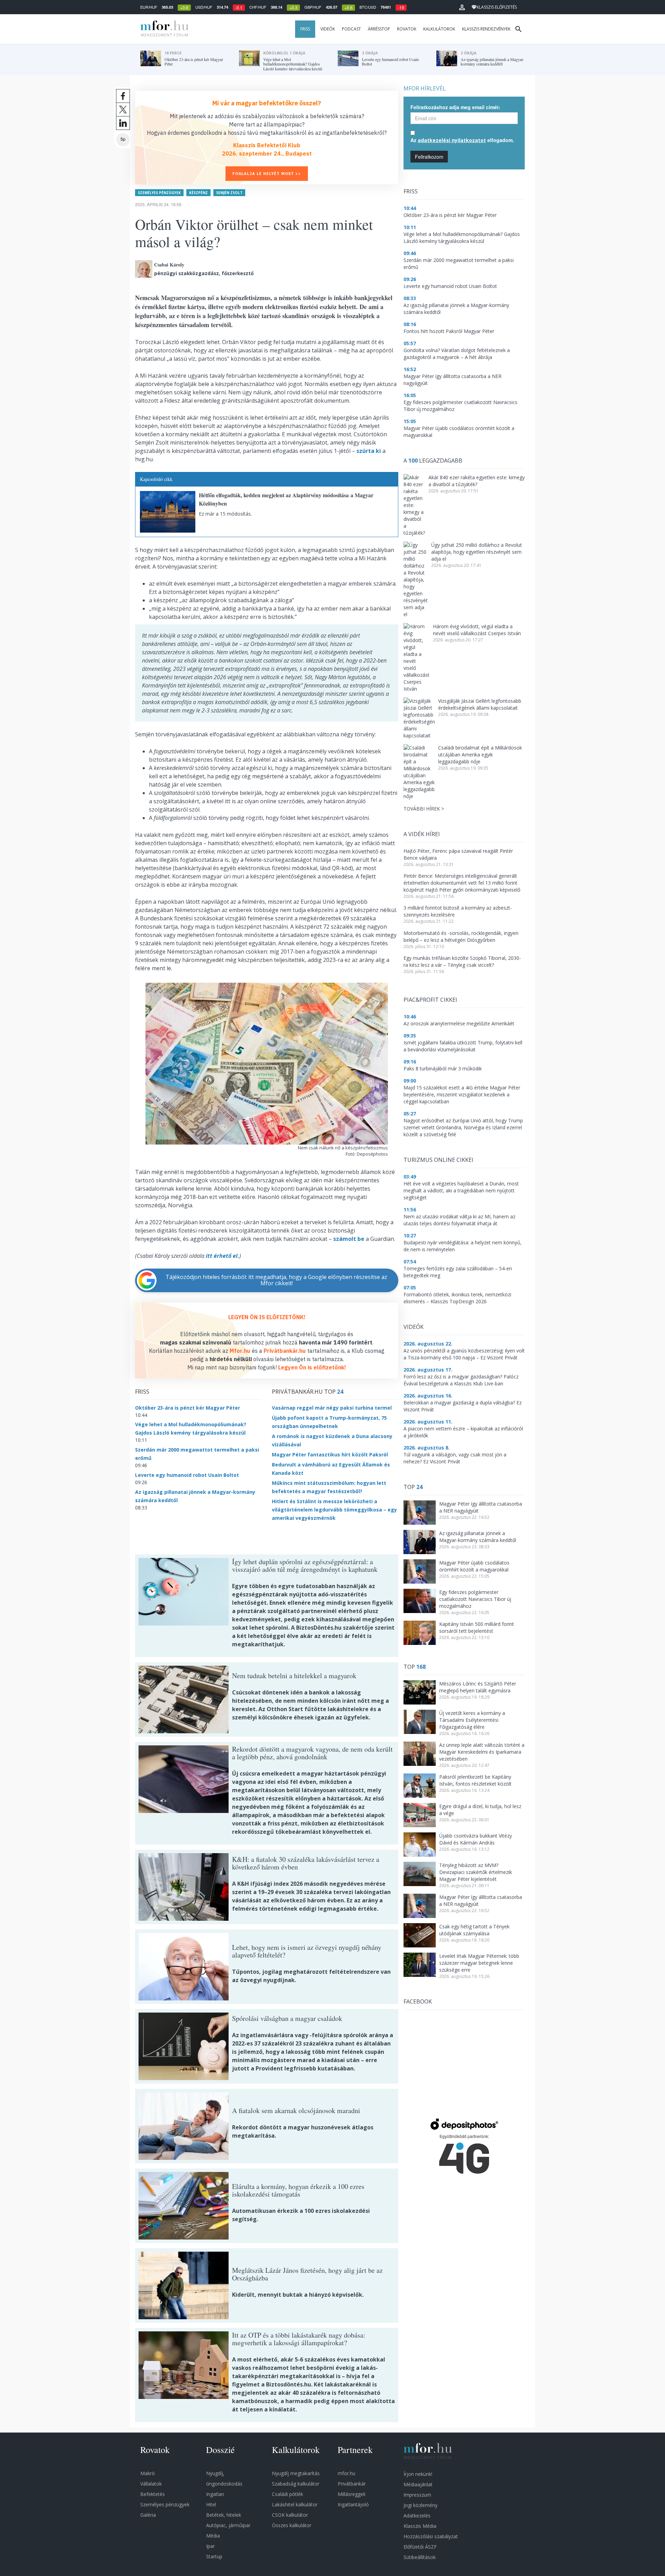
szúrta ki (369, 451)
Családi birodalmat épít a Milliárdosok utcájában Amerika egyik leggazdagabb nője (480, 755)
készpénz (198, 193)
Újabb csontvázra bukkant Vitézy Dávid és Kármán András (476, 1839)
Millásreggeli (352, 2494)
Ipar (210, 2546)
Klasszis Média (420, 2526)
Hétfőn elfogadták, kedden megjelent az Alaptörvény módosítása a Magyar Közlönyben (286, 499)
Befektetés (153, 2494)
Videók (328, 29)
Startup (214, 2556)
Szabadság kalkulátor (296, 2484)
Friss (305, 29)
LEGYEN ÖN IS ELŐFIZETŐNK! (267, 1317)
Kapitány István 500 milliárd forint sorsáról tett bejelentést (477, 1627)
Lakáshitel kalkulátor (295, 2504)
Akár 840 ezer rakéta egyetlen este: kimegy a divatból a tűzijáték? (477, 481)
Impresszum (417, 2495)
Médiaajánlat (418, 2484)
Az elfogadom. (462, 140)
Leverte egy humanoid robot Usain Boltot (187, 1475)
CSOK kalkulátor (290, 2515)
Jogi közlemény (420, 2505)
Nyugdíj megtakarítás (296, 2473)
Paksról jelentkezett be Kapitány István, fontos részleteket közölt (475, 1780)
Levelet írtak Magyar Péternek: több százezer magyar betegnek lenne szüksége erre (479, 1963)
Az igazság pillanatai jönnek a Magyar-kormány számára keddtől (478, 1537)
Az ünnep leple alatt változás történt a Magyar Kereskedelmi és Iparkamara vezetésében (482, 1752)
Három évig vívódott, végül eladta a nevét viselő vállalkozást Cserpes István (477, 630)
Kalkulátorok (439, 29)
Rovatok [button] (407, 29)
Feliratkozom (429, 157)
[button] (462, 7)
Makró (148, 2473)
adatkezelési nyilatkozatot (452, 140)
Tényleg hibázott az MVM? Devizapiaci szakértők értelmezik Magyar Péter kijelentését (476, 1872)
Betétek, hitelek (224, 2515)
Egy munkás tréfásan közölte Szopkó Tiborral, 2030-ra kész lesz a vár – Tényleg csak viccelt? (462, 961)
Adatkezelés (417, 2516)
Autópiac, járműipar (228, 2525)
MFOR (163, 29)
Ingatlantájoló (353, 2504)
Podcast (351, 29)
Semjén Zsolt (229, 193)
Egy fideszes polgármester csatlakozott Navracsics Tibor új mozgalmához (475, 1599)
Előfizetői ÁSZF (420, 2547)
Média (213, 2536)
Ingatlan (215, 2494)
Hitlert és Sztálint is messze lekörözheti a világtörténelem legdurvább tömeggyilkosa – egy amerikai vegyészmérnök (334, 1510)
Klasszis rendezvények (486, 29)
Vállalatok (151, 2484)
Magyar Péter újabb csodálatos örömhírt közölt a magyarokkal (474, 1566)
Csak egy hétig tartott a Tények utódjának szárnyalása (474, 1930)
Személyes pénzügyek (159, 193)
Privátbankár (352, 2484)
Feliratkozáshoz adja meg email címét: (455, 107)
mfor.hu (347, 2473)
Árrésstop (379, 29)
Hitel (211, 2504)
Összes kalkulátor (292, 2525)
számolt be (349, 1239)
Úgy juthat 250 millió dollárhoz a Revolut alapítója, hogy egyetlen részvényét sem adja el (477, 552)
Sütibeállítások (420, 2557)
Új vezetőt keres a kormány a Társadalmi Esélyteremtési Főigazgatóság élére (472, 1720)
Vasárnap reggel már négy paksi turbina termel (332, 1408)
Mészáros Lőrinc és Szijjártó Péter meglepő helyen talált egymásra (478, 1687)
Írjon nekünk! (418, 2474)
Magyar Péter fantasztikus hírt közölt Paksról (330, 1455)
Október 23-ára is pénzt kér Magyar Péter (188, 1408)
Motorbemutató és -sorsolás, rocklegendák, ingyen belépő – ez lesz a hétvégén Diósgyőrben (461, 936)
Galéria (148, 2515)
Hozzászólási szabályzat (431, 2536)
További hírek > (424, 809)
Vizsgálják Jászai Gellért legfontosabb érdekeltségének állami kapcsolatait (480, 704)
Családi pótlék (287, 2494)
